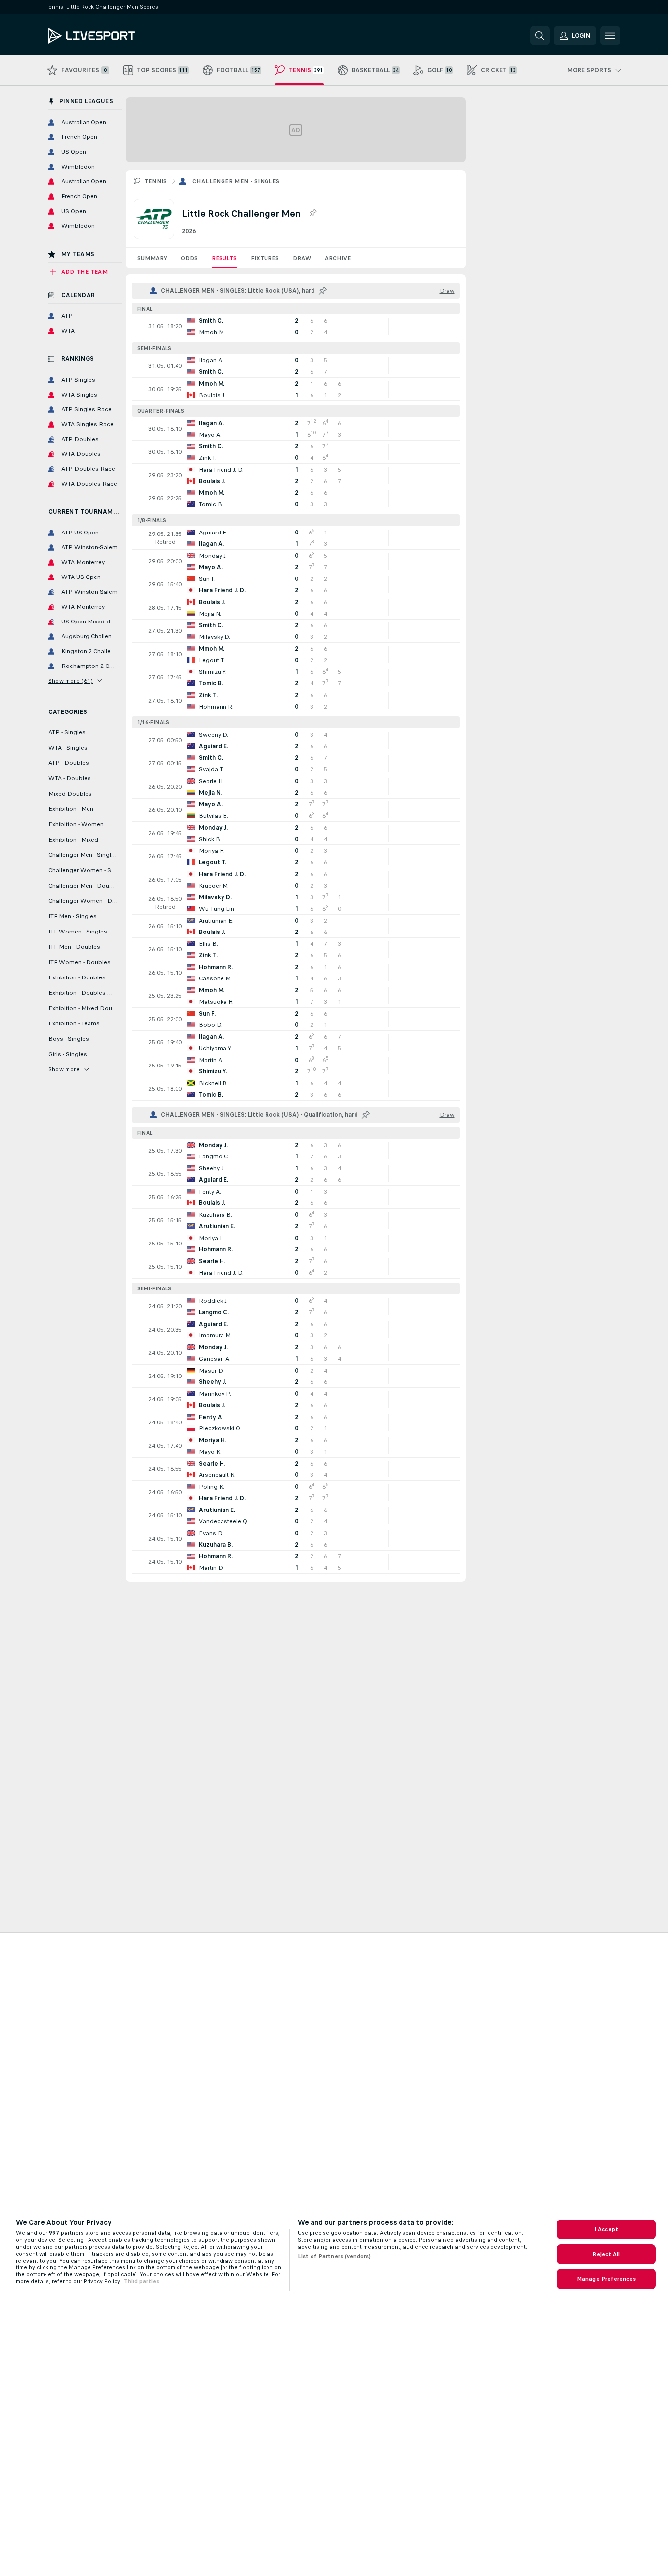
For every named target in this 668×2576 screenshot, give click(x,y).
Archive (338, 258)
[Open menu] (610, 36)
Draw (302, 258)
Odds (189, 258)
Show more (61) (71, 681)
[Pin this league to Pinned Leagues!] (312, 213)
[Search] (540, 36)
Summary (152, 258)
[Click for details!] (296, 326)
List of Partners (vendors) (334, 2256)
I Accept (606, 2229)
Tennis (156, 181)
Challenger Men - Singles (236, 181)
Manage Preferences (606, 2279)
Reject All (606, 2254)
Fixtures (265, 258)
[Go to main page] (116, 36)
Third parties (141, 2281)
